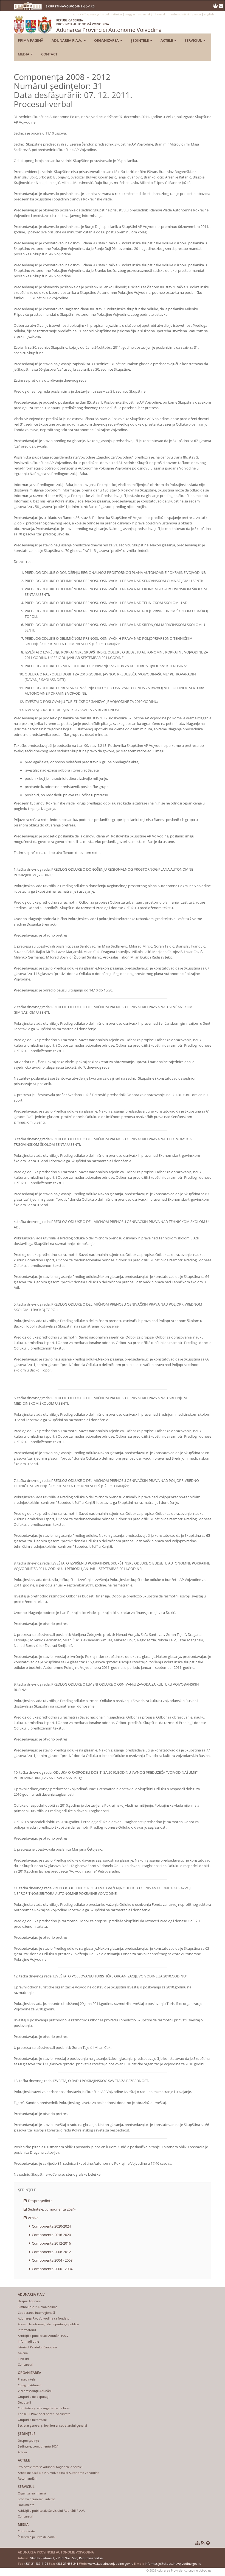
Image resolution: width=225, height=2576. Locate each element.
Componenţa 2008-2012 (51, 2252)
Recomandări (27, 2478)
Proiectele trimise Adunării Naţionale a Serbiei (50, 2467)
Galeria (23, 2353)
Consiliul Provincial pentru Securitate (44, 2414)
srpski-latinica (112, 14)
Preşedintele (27, 2379)
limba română (179, 14)
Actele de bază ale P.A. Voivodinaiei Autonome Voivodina (59, 2473)
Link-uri (23, 2359)
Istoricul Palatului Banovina (37, 2347)
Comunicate (26, 2531)
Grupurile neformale (32, 2420)
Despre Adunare (29, 2301)
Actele (167, 40)
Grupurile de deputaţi (33, 2397)
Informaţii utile (28, 2341)
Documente (26, 2505)
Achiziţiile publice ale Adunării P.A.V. (44, 2336)
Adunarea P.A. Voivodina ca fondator (44, 2318)
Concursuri (26, 2364)
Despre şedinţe (40, 2201)
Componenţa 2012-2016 (51, 2243)
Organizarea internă (32, 2493)
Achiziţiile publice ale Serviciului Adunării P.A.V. (51, 2511)
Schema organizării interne (37, 2499)
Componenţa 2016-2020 (51, 2235)
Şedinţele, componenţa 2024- (52, 2209)
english (209, 14)
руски (197, 14)
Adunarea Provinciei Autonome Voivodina (109, 26)
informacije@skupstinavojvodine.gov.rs (173, 2564)
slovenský (145, 14)
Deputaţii (24, 2402)
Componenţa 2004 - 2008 (52, 2260)
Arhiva (33, 2218)
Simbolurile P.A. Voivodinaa (38, 2307)
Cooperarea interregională (36, 2313)
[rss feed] (203, 2543)
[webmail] (221, 6)
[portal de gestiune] (216, 6)
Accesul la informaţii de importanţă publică (48, 2324)
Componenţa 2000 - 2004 (52, 2269)
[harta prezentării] (198, 2543)
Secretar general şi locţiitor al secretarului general (52, 2425)
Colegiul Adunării (30, 2385)
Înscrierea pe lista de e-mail (37, 2537)
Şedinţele (140, 40)
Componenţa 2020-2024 (51, 2226)
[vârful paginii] (208, 2543)
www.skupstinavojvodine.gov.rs (110, 2564)
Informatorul (27, 2330)
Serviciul (194, 40)
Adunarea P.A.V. (67, 40)
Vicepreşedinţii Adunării (35, 2391)
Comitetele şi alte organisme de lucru (44, 2408)
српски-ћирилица (86, 14)
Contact (49, 54)
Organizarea (107, 40)
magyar (130, 14)
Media (24, 54)
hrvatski (161, 14)
